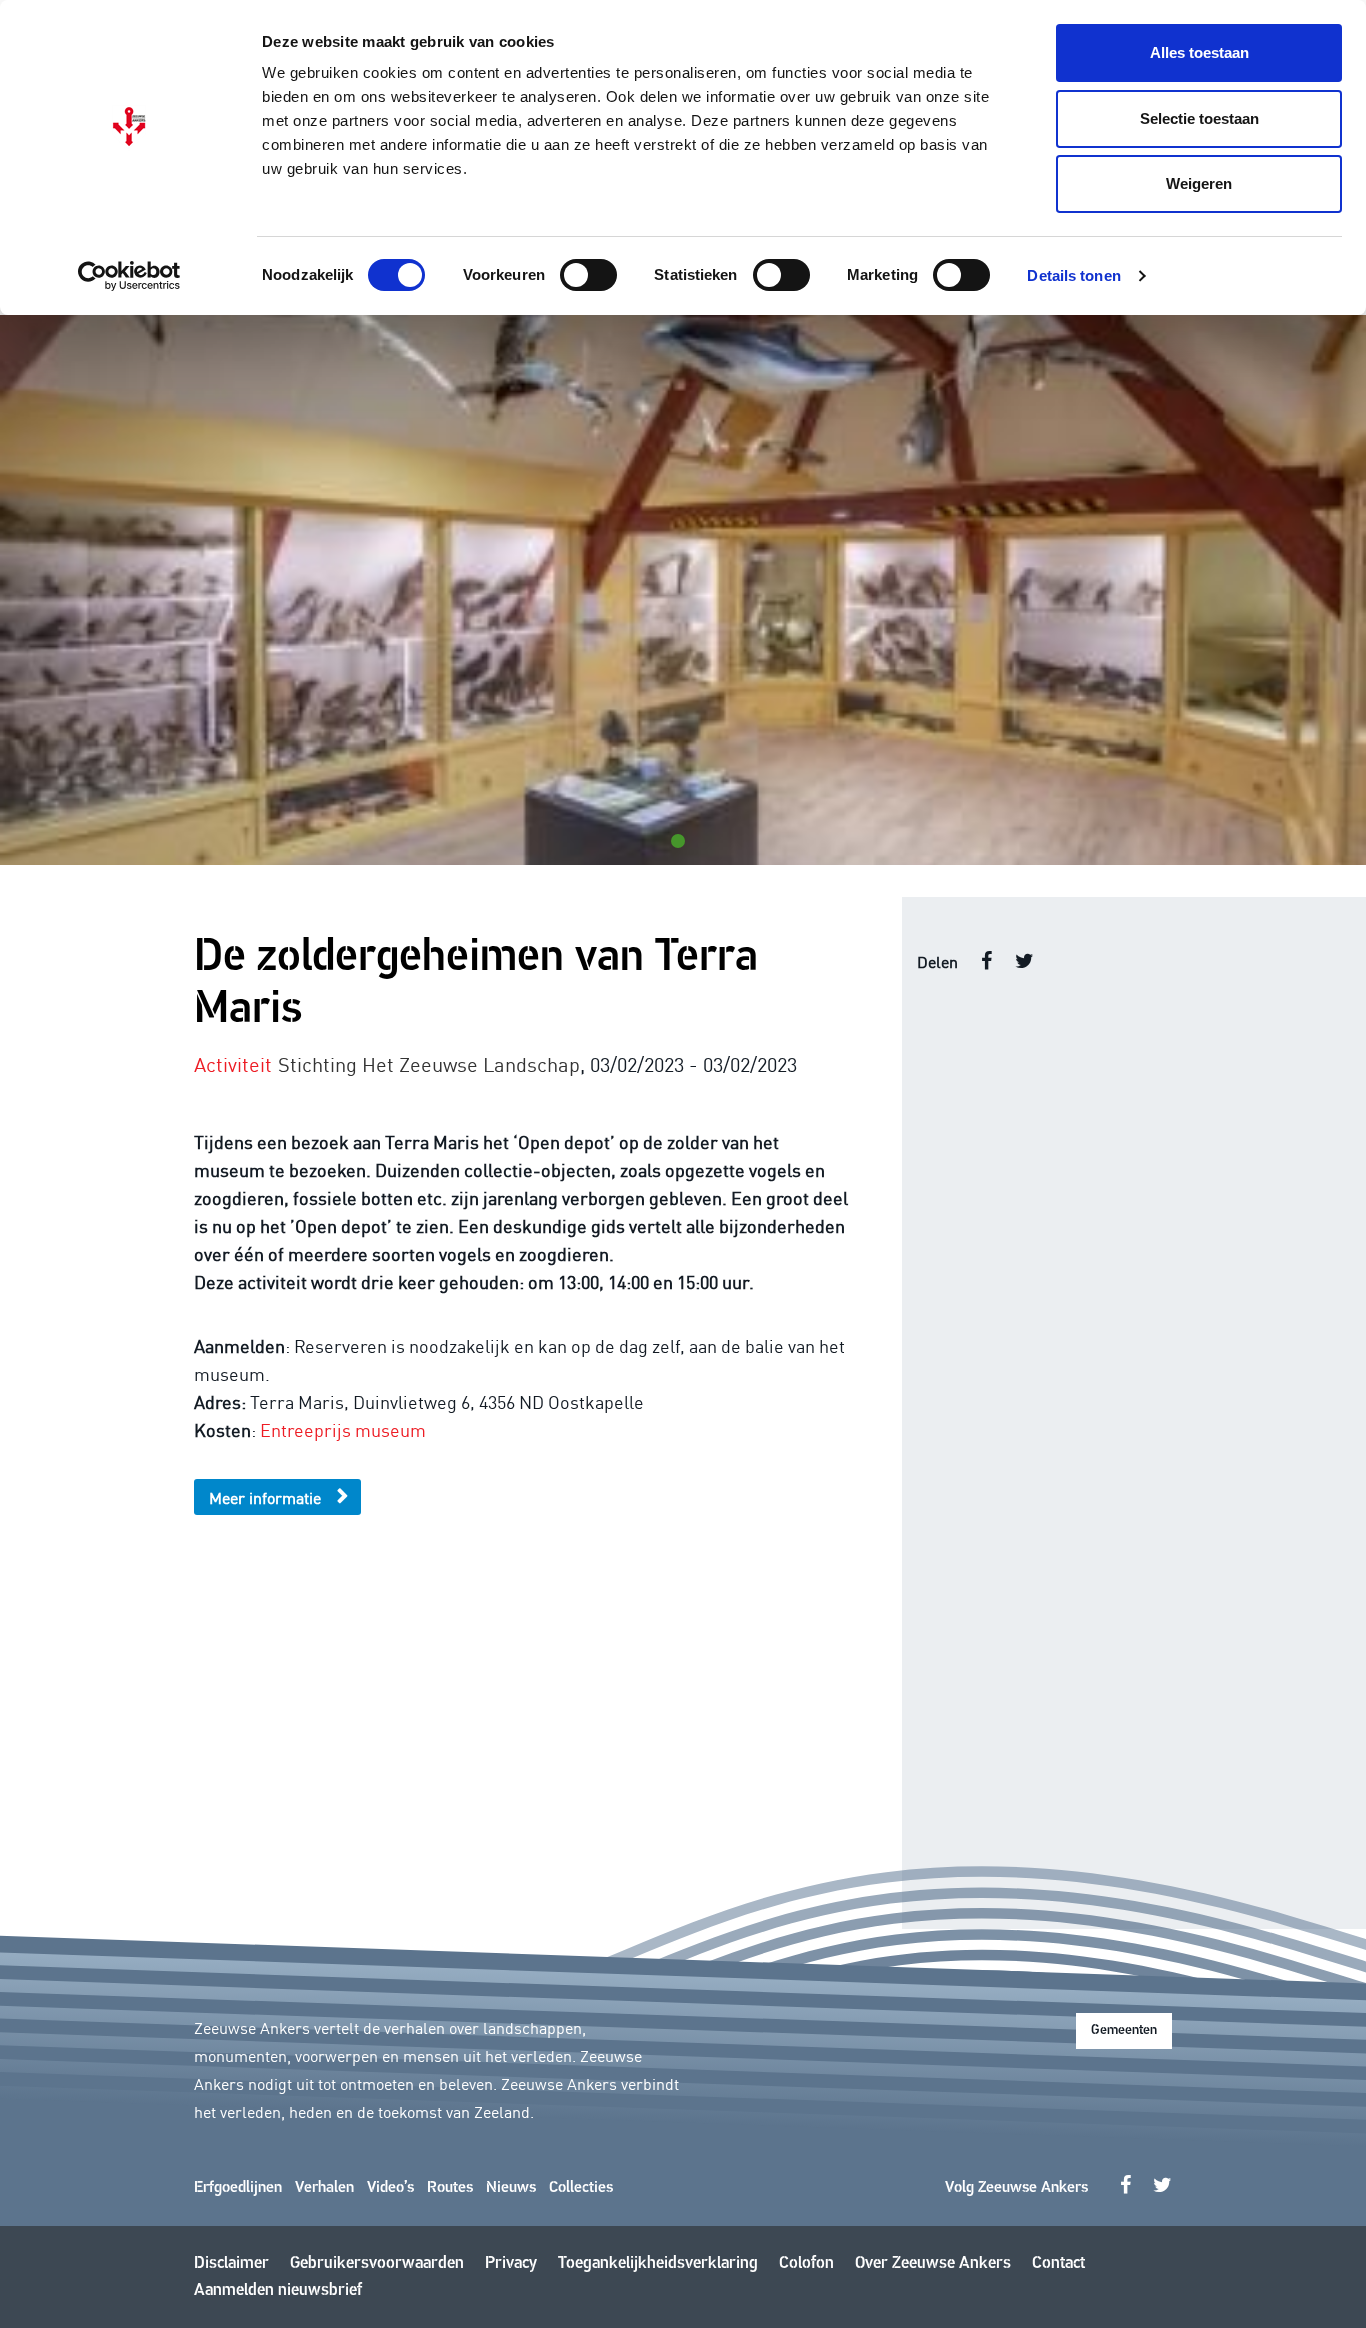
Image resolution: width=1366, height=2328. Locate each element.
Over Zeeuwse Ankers (933, 2263)
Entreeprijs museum (343, 1429)
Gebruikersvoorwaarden (377, 2263)
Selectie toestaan (1199, 118)
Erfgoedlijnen (238, 2188)
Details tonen (1073, 275)
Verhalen (324, 2188)
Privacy (511, 2263)
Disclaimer (231, 2263)
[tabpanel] (683, 590)
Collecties (581, 2188)
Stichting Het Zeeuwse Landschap (429, 1063)
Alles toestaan (1199, 52)
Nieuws (511, 2188)
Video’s (390, 2188)
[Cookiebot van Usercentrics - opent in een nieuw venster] (129, 276)
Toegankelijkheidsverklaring (658, 2263)
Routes (450, 2188)
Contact (1058, 2263)
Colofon (806, 2263)
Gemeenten (1124, 2030)
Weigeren (1199, 183)
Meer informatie (265, 1497)
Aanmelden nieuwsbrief (278, 2290)
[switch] (588, 275)
